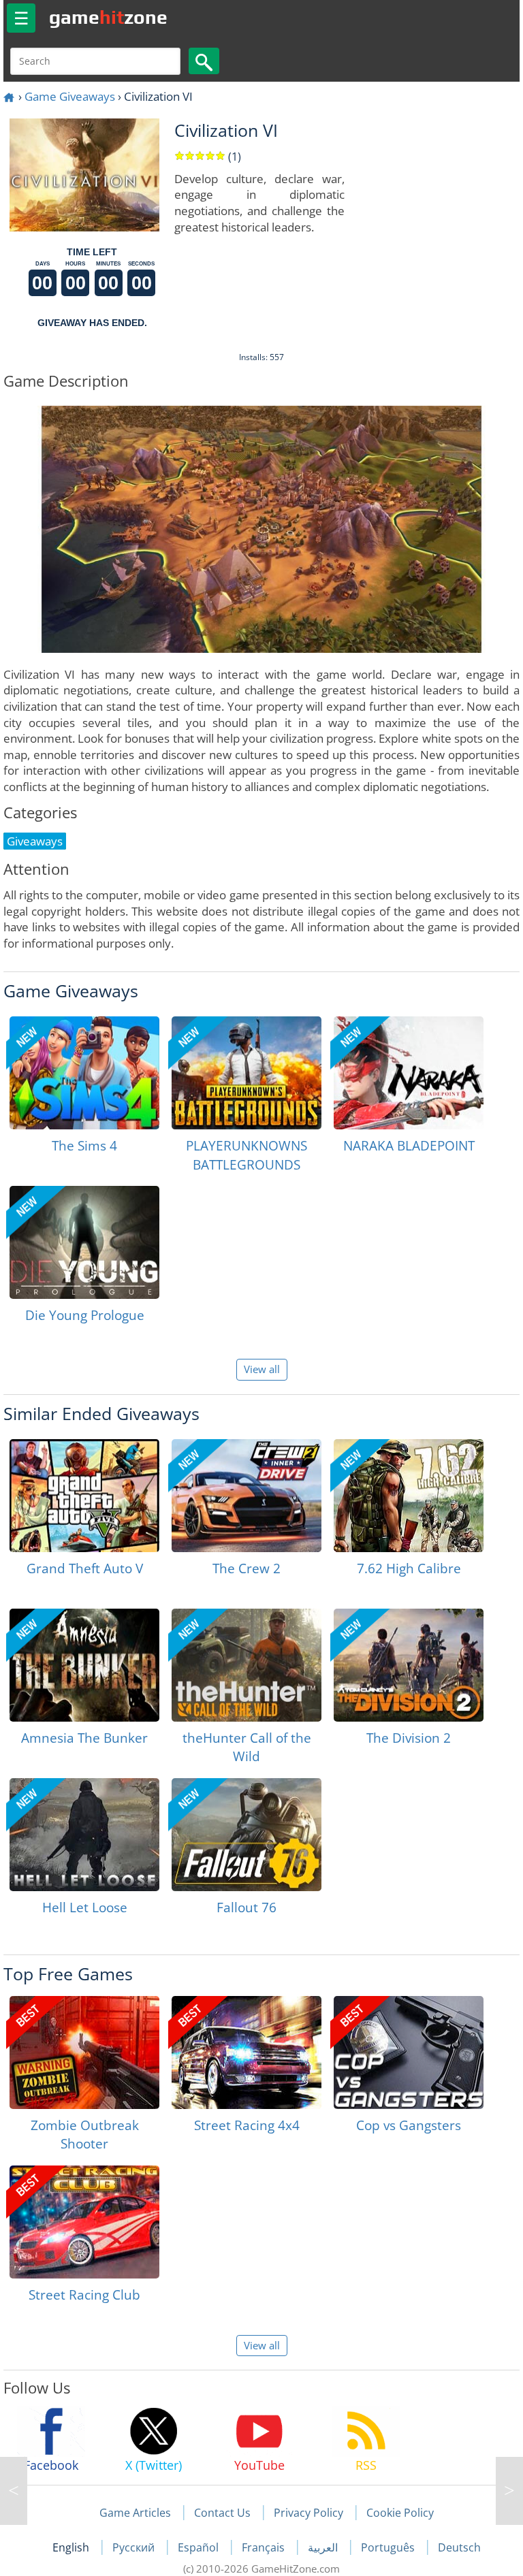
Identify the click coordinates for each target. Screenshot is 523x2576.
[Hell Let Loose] (84, 1835)
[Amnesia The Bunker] (84, 1665)
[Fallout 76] (247, 1835)
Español (200, 2547)
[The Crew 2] (247, 1496)
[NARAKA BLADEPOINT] (409, 1073)
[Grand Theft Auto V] (84, 1496)
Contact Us (222, 2513)
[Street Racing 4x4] (247, 2052)
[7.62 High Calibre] (409, 1496)
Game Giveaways (70, 96)
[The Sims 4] (84, 1073)
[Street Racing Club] (84, 2222)
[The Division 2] (409, 1665)
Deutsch (459, 2547)
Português (389, 2547)
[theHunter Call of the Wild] (247, 1665)
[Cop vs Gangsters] (409, 2052)
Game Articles (135, 2513)
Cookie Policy (400, 2513)
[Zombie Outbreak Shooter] (84, 2052)
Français (265, 2547)
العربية (324, 2547)
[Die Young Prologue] (84, 1242)
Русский (135, 2547)
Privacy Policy (308, 2513)
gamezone (108, 17)
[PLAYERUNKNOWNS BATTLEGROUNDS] (247, 1073)
